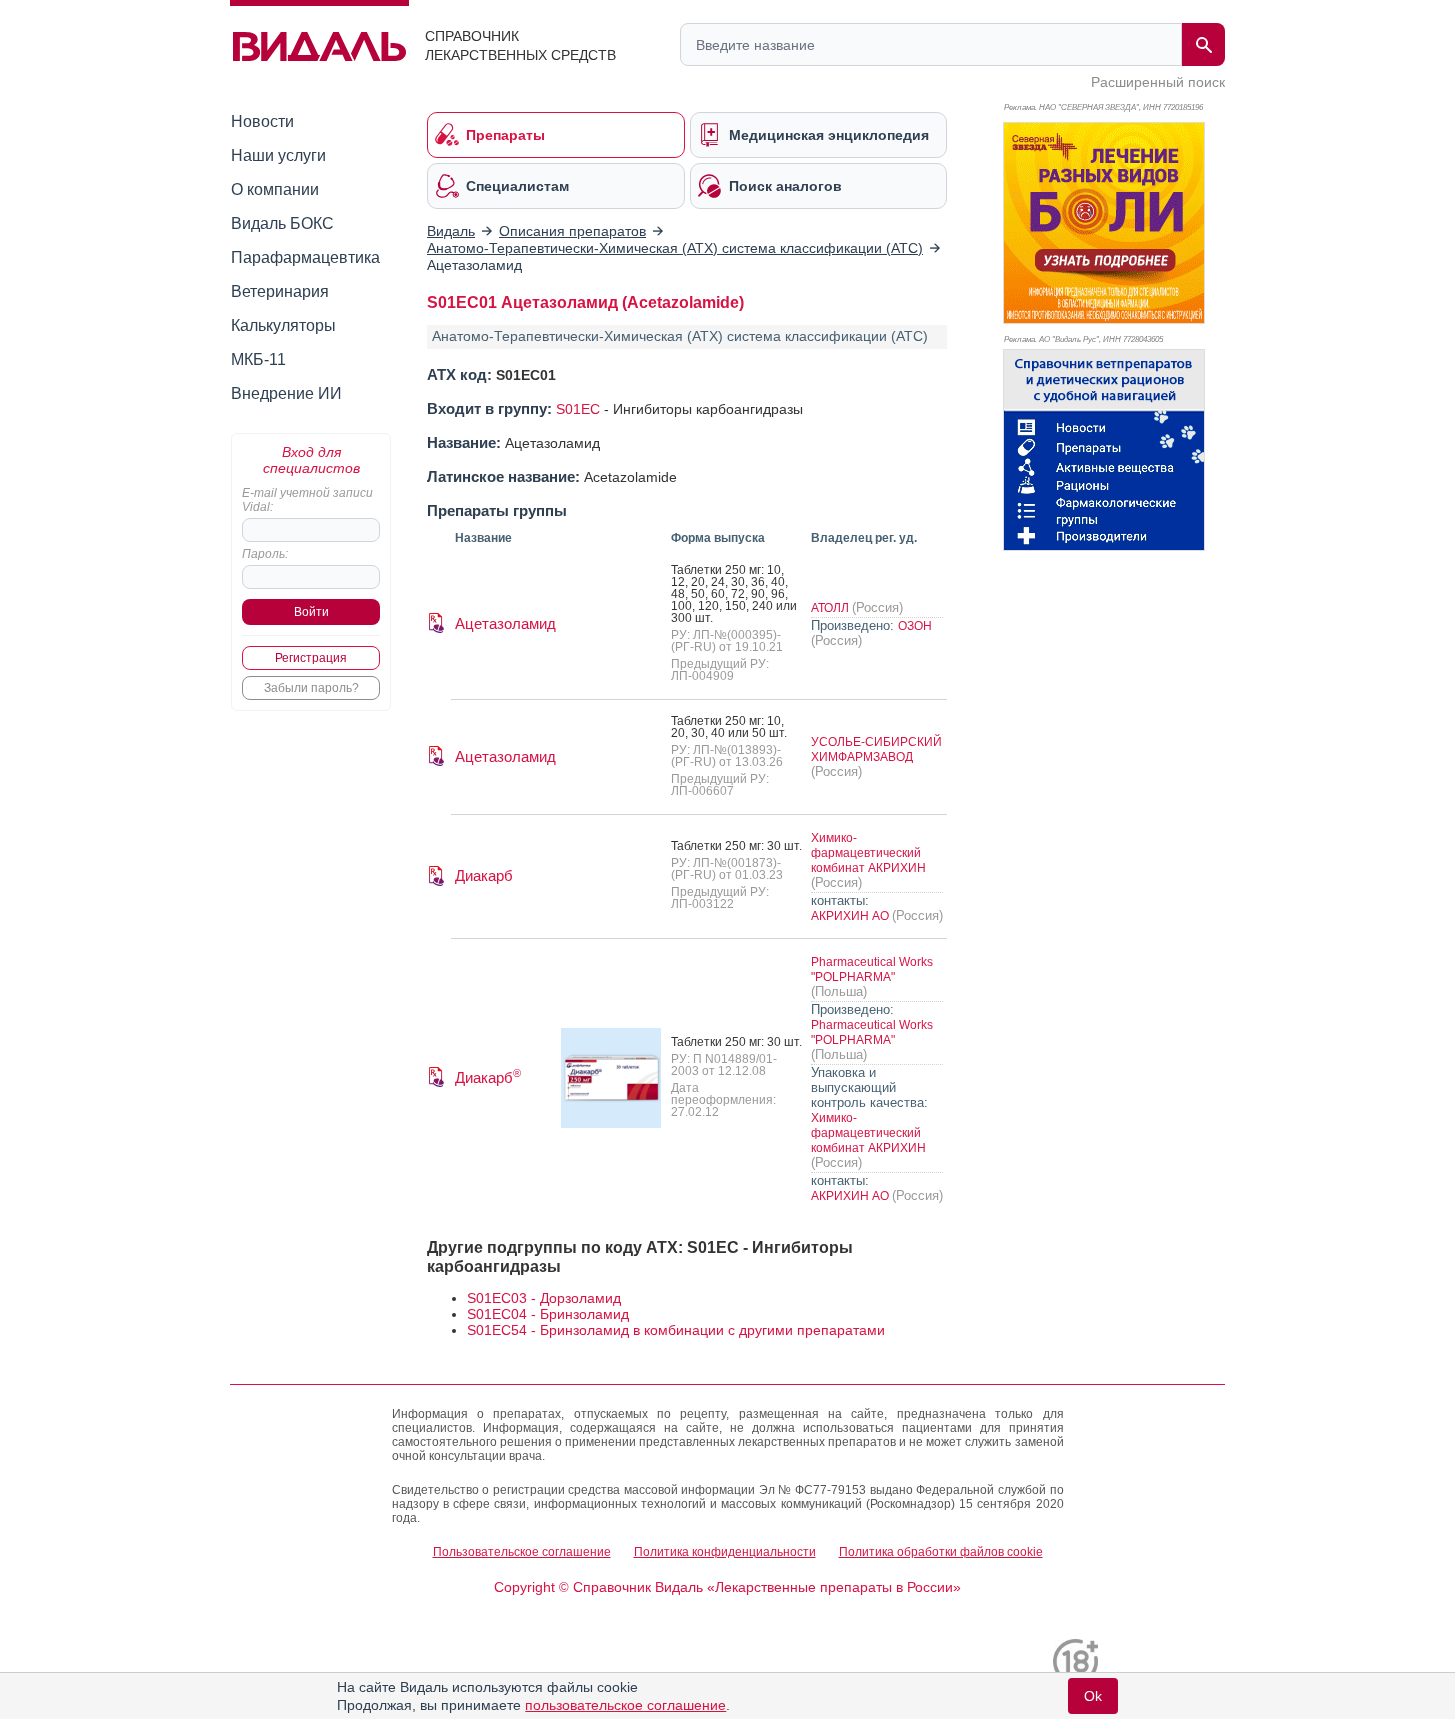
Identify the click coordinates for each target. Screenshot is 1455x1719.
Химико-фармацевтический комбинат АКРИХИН (868, 853)
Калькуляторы (283, 325)
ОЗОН (915, 626)
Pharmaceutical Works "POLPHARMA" (872, 969)
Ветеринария (280, 291)
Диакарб (484, 875)
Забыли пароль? (311, 688)
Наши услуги (278, 155)
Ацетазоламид (505, 623)
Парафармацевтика (305, 257)
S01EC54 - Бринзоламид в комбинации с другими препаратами (676, 1330)
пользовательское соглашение (625, 1705)
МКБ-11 (258, 359)
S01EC (578, 409)
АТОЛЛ (831, 608)
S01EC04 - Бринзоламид (548, 1314)
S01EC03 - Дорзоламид (544, 1298)
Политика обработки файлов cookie (941, 1552)
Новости (262, 121)
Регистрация (311, 658)
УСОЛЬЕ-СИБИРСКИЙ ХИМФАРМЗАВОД (876, 749)
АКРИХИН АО (851, 916)
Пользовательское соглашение (522, 1552)
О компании (275, 189)
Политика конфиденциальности (725, 1552)
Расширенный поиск (1158, 82)
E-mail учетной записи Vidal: (307, 500)
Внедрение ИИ (286, 393)
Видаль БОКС (282, 223)
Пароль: (265, 554)
